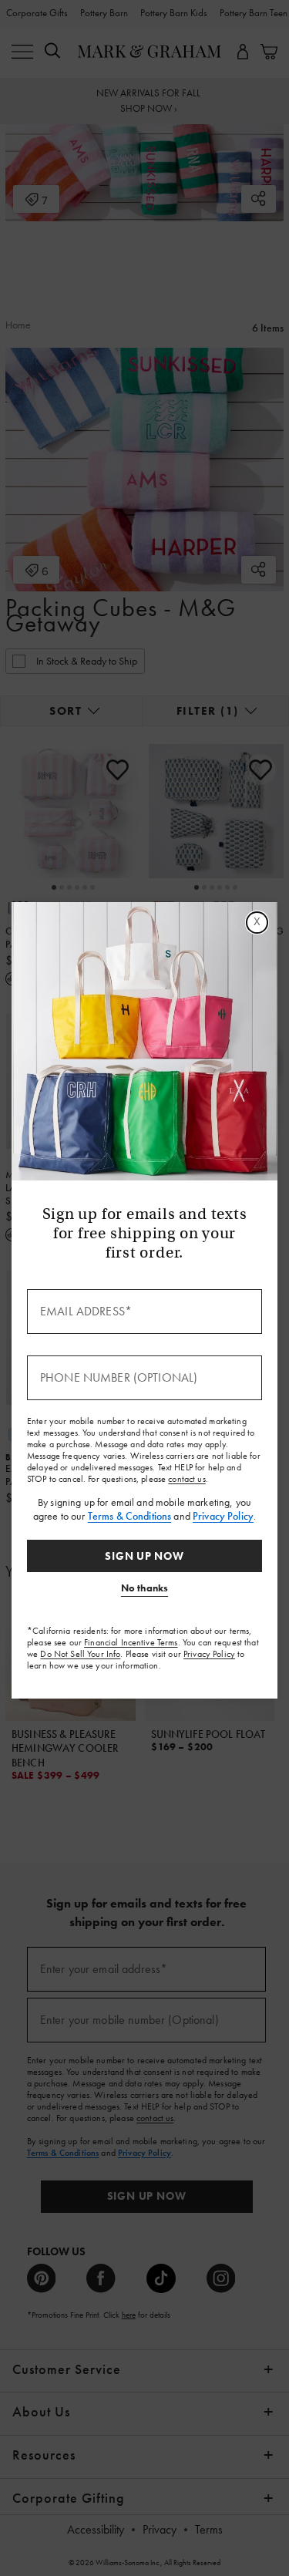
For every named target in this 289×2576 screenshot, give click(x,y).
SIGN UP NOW (144, 1556)
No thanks (144, 1588)
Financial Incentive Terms (131, 1642)
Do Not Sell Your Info (80, 1654)
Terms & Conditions (130, 1516)
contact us (187, 1479)
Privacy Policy (223, 1516)
